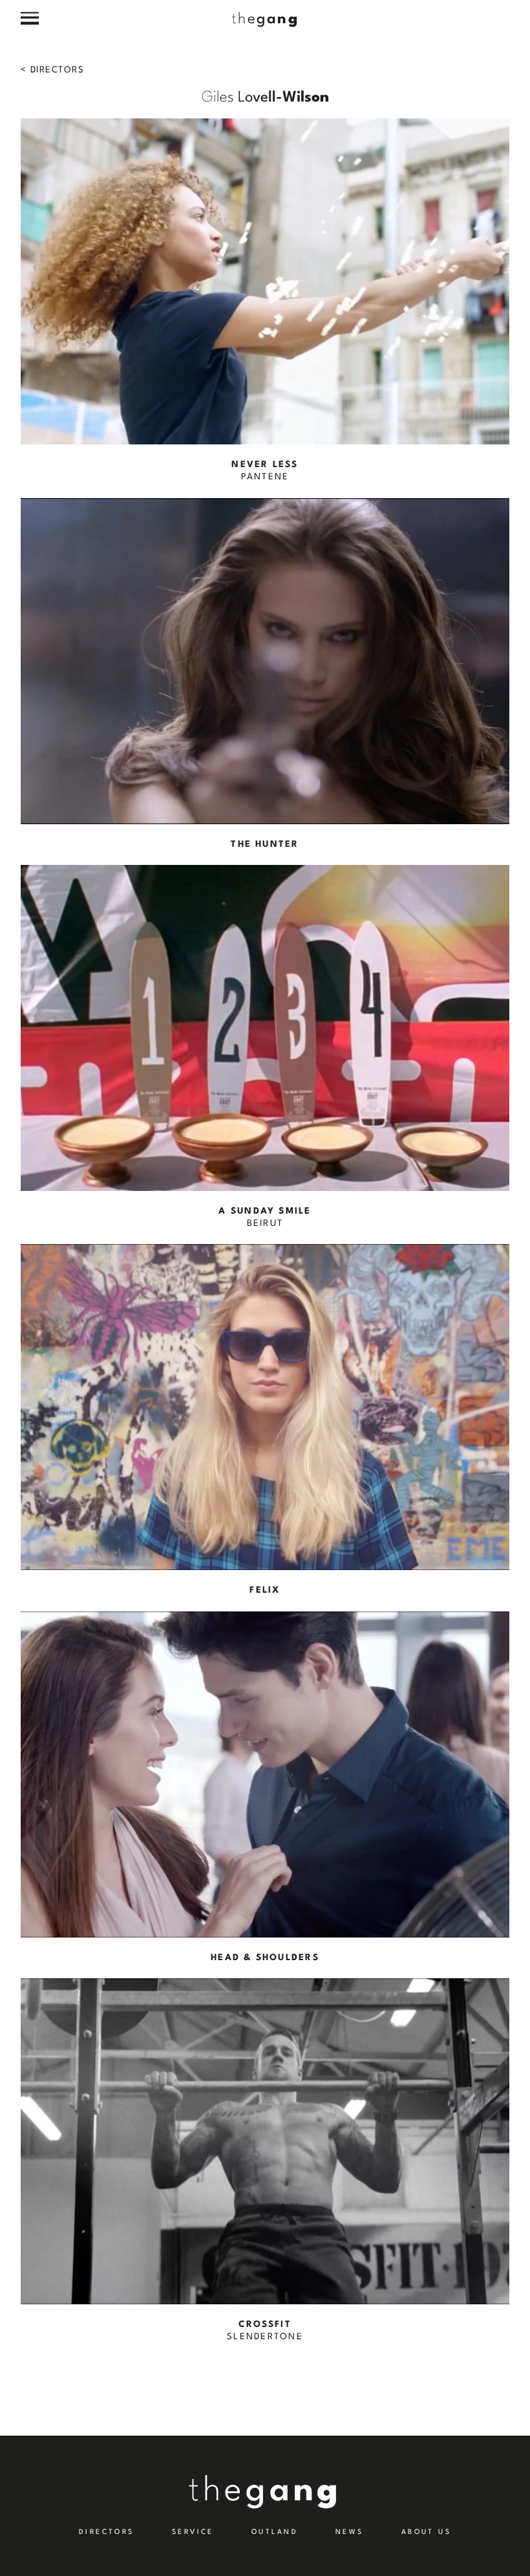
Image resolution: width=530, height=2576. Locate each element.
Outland (275, 2532)
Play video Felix (265, 1420)
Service (193, 2532)
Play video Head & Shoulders (265, 1788)
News (350, 2532)
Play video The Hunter (265, 674)
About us (427, 2532)
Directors (56, 70)
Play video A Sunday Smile (265, 1048)
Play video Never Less (265, 301)
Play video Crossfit (265, 2161)
